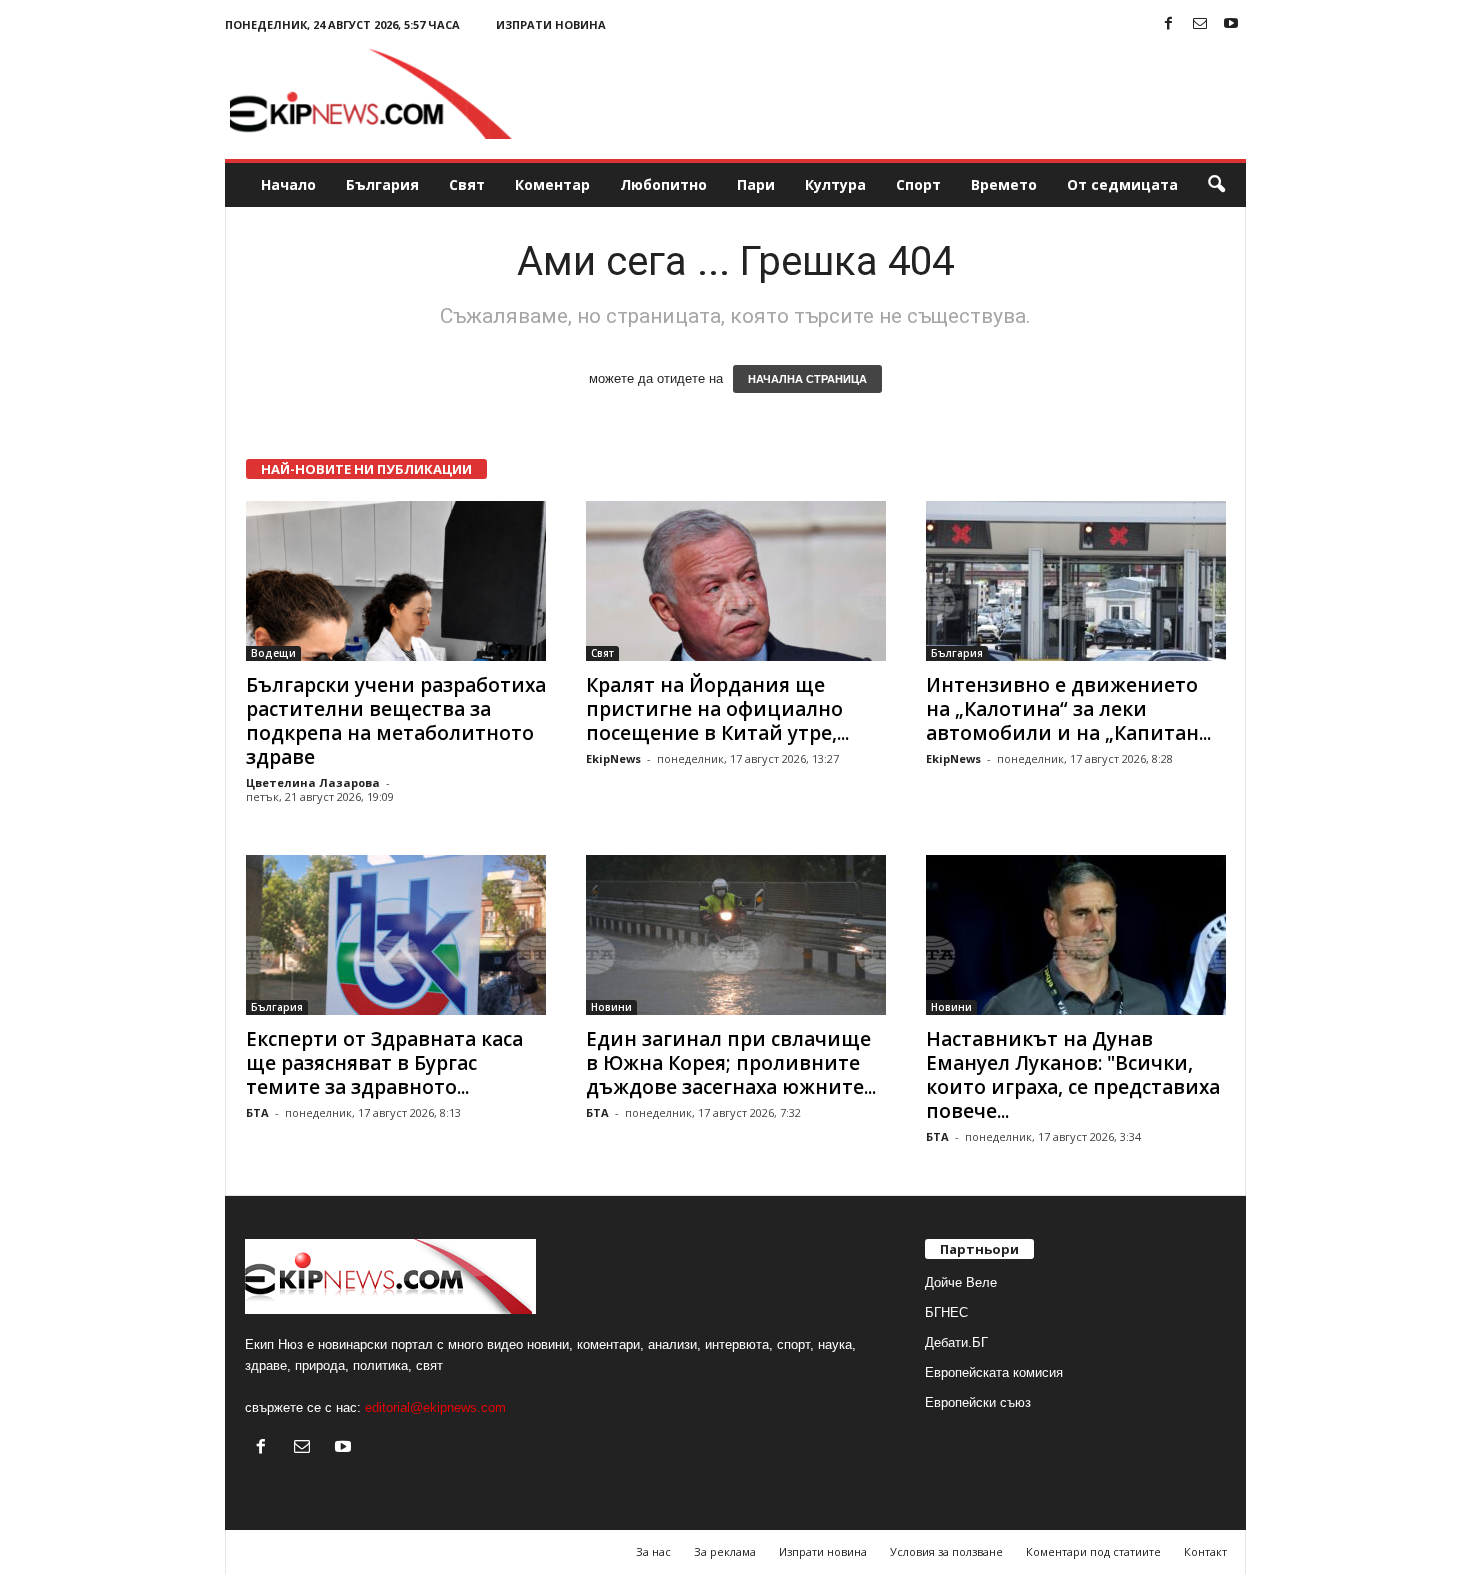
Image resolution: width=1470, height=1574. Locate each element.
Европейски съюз (978, 1402)
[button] (1216, 185)
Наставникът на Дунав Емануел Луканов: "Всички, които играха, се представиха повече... (1073, 1075)
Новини (611, 1007)
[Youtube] (1231, 24)
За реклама (725, 1551)
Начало (288, 184)
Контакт (1205, 1551)
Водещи (273, 653)
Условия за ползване (946, 1551)
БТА (257, 1112)
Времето (1004, 184)
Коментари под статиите (1093, 1551)
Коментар (552, 184)
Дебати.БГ (956, 1342)
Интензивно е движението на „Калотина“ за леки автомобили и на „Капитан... (1068, 709)
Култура (835, 184)
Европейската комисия (994, 1372)
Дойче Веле (961, 1282)
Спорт (918, 184)
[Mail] (1200, 24)
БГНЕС (946, 1312)
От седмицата (1122, 184)
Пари (756, 184)
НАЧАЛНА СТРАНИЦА (807, 379)
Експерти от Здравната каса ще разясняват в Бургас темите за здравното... (384, 1063)
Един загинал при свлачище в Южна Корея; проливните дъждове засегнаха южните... (731, 1063)
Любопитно (663, 184)
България (382, 184)
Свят (467, 184)
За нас (653, 1551)
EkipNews (613, 758)
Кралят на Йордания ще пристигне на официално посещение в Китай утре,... (717, 709)
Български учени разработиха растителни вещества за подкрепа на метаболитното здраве (396, 721)
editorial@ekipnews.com (435, 1407)
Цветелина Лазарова (313, 782)
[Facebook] (1169, 24)
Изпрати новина (551, 24)
